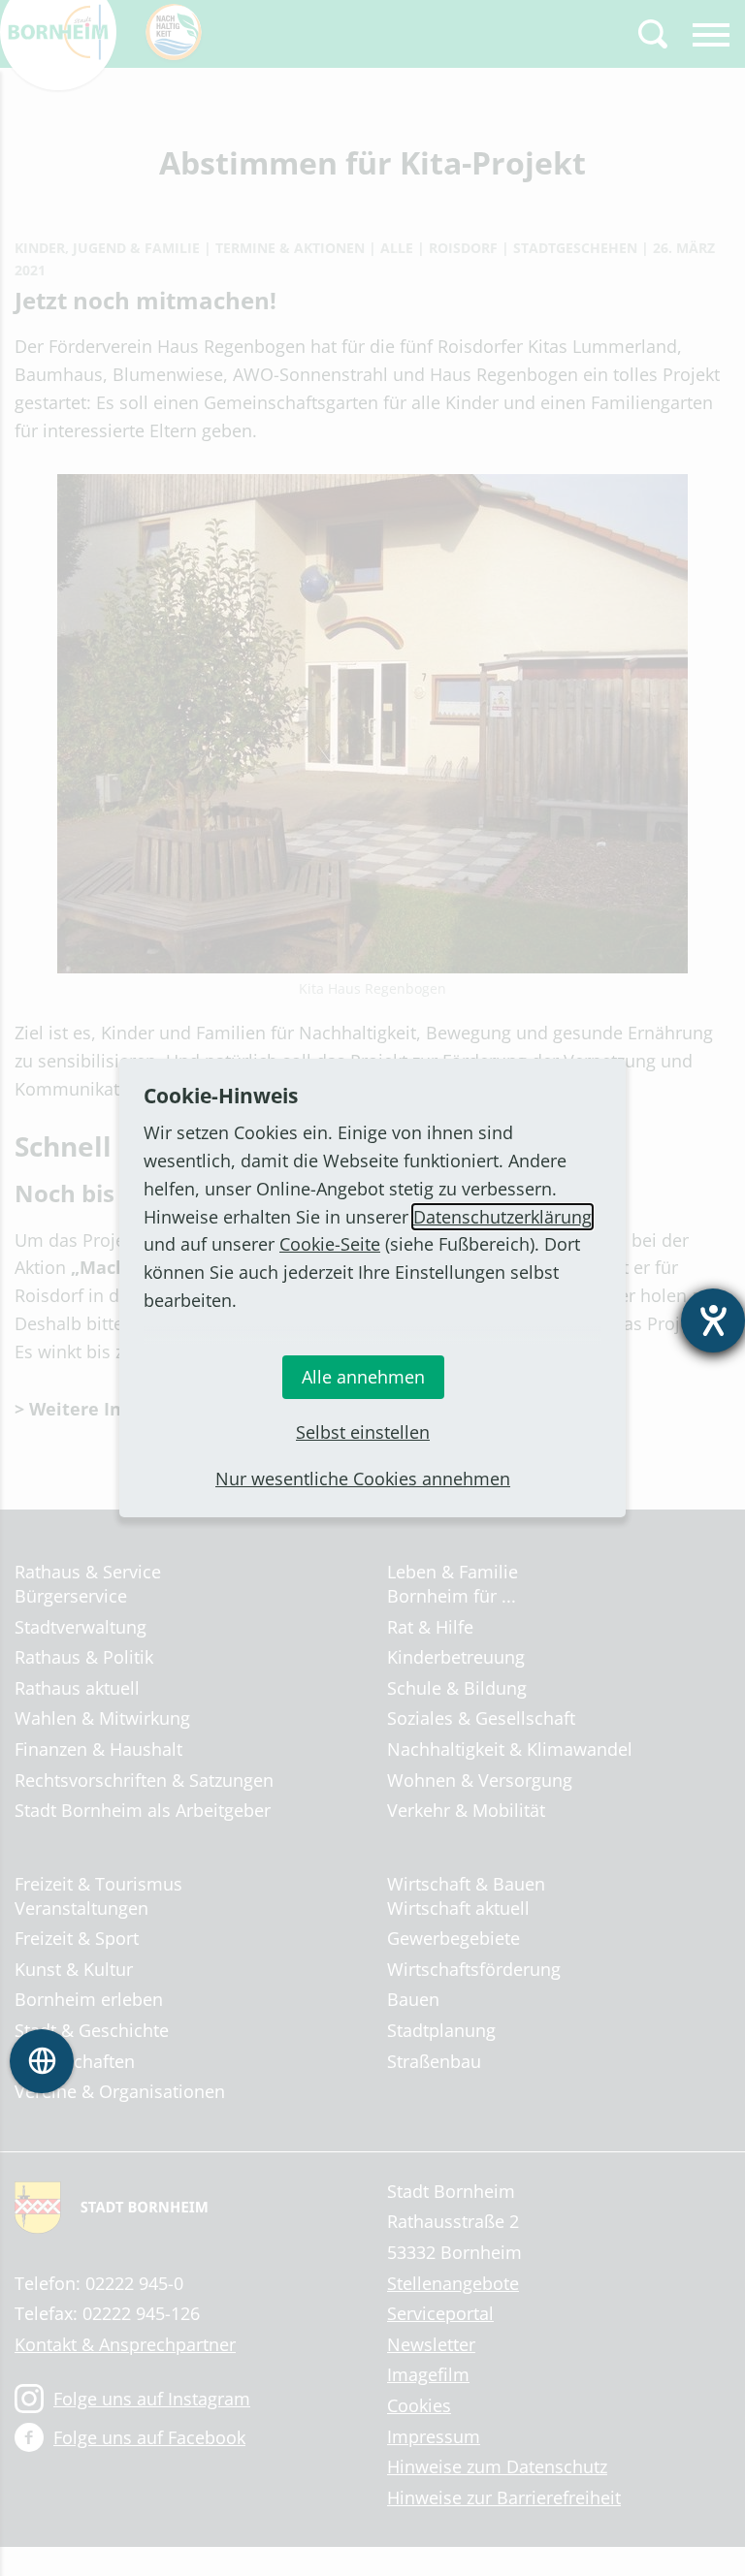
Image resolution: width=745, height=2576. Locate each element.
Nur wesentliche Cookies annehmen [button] (363, 1479)
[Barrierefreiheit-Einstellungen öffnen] (713, 1320)
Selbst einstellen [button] (363, 1432)
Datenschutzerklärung (502, 1217)
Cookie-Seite (330, 1244)
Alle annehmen (363, 1377)
